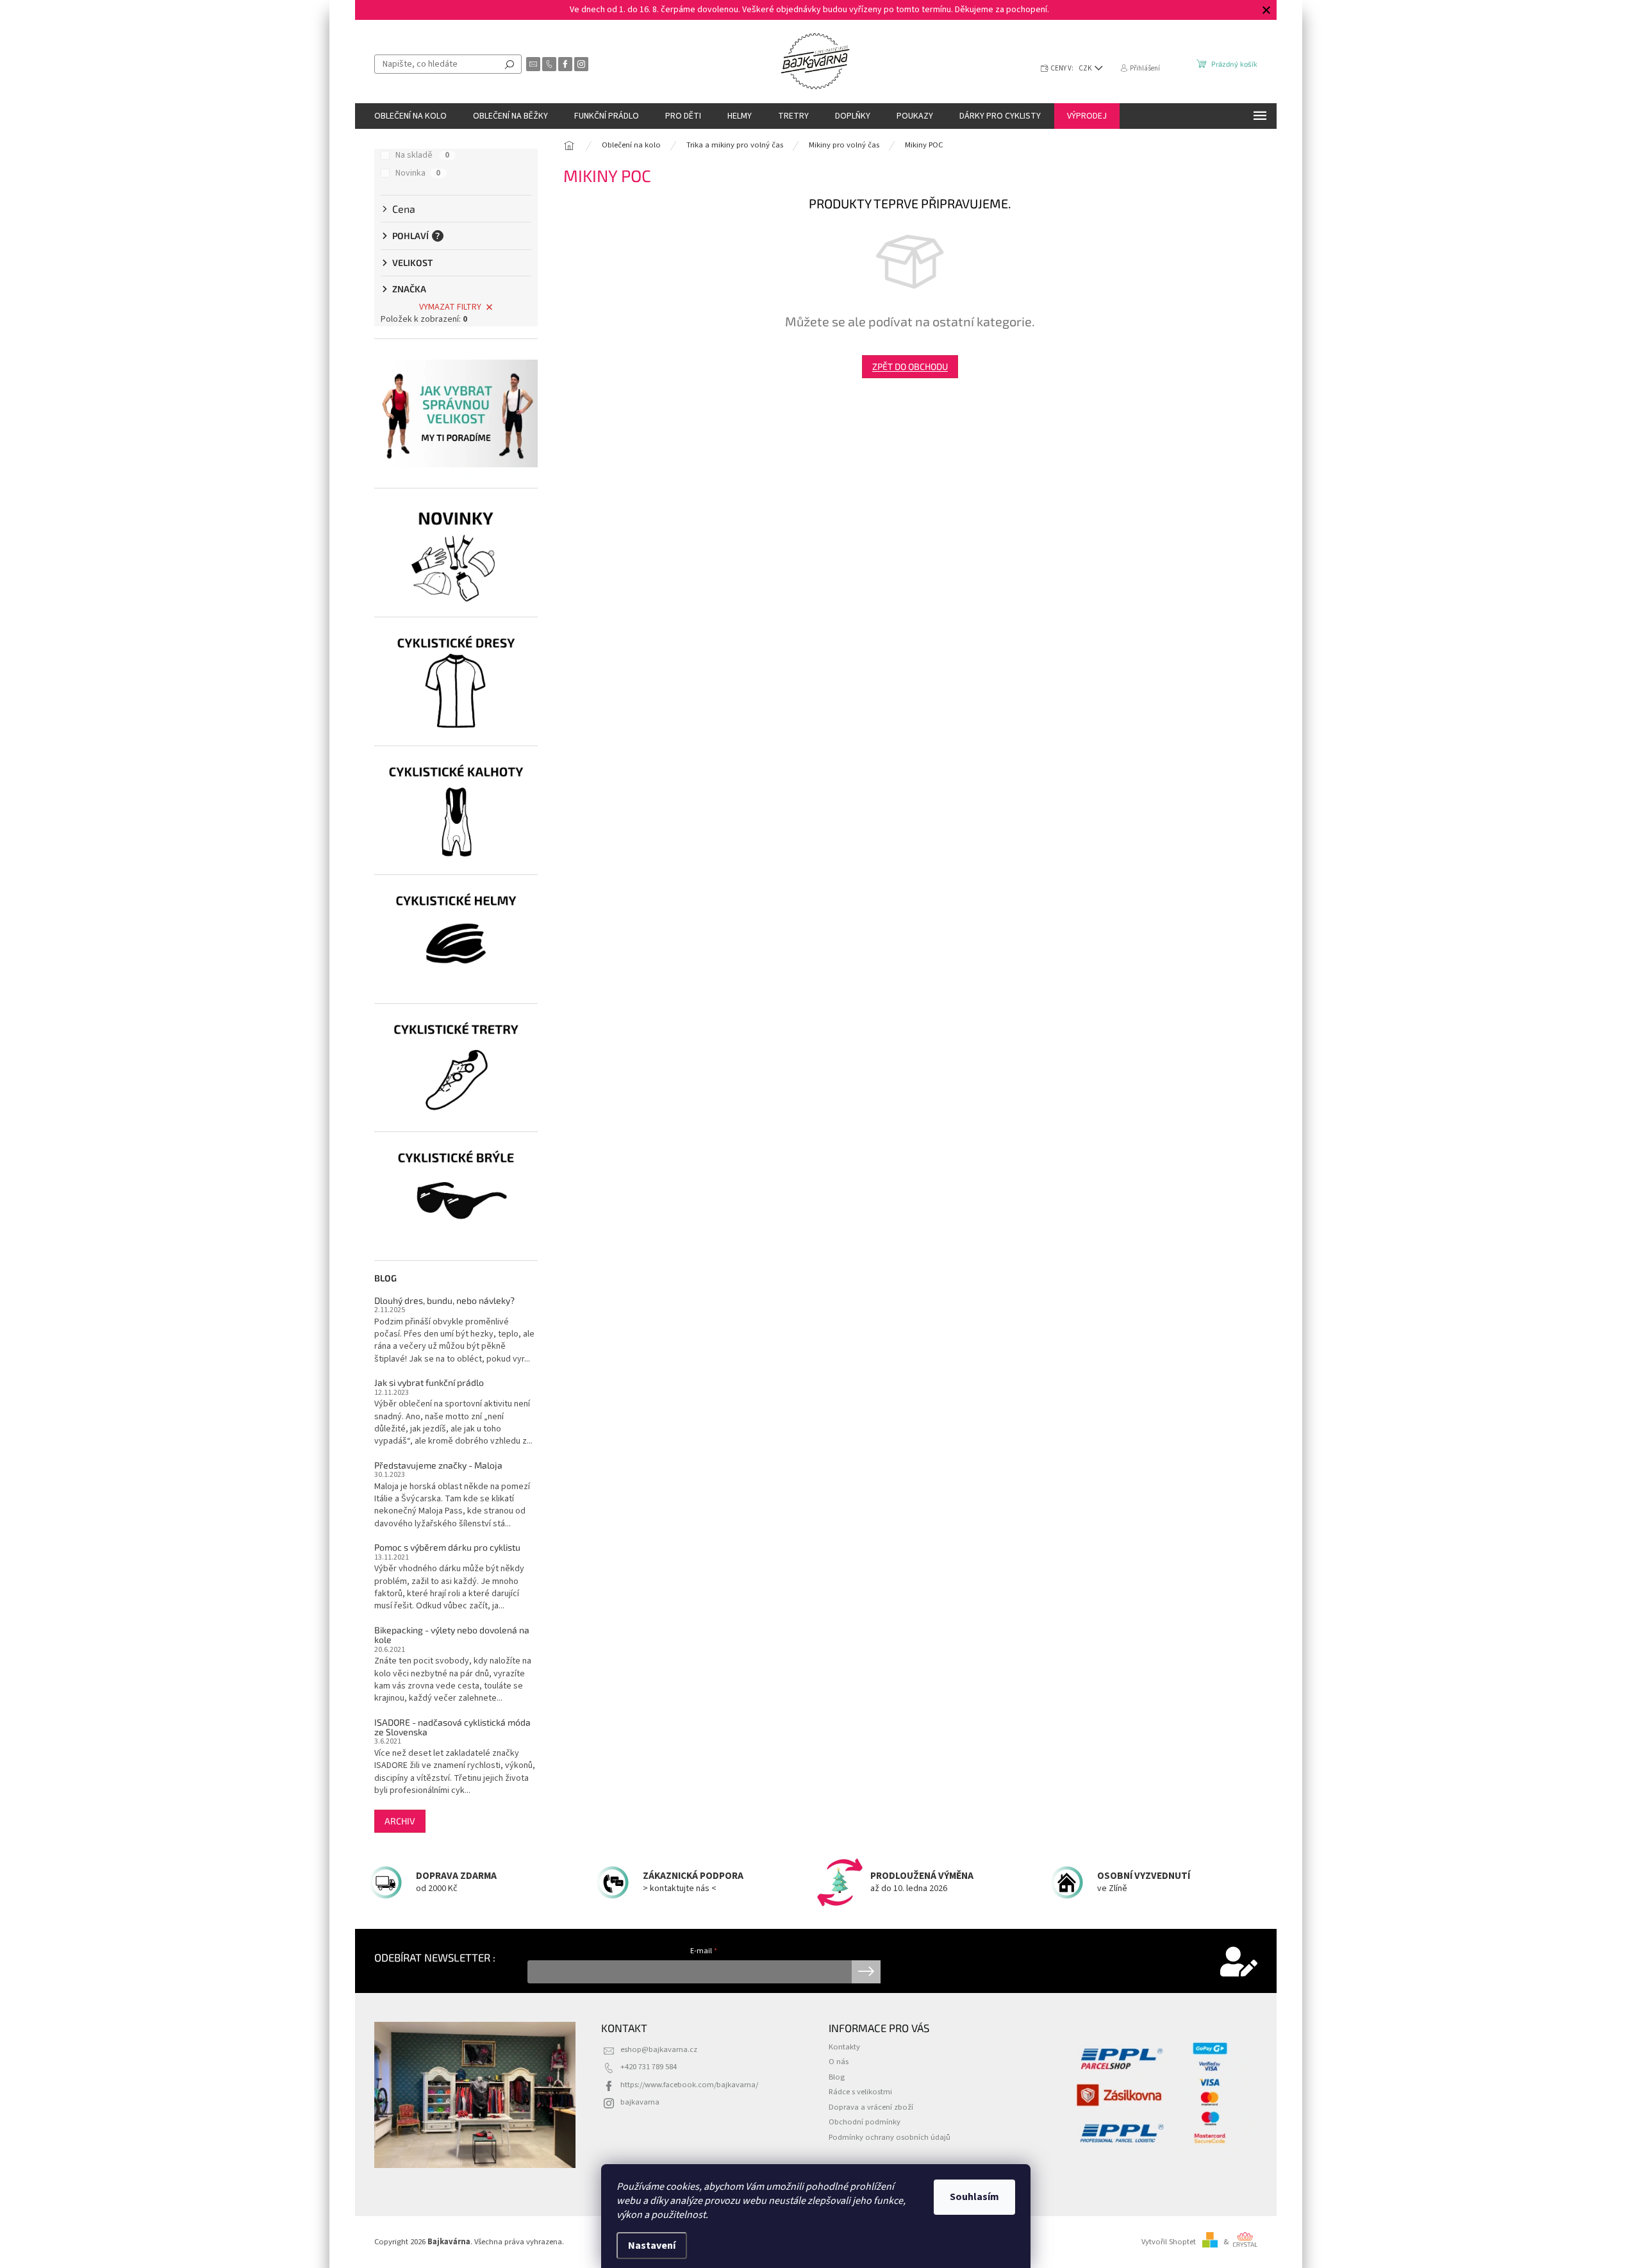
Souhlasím (974, 2197)
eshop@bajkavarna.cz (659, 2049)
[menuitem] (410, 116)
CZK (1086, 68)
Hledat (509, 64)
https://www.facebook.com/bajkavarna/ (689, 2085)
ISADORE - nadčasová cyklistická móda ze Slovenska (452, 1727)
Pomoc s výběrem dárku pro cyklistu (447, 1547)
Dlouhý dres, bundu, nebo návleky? (444, 1300)
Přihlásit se (866, 1972)
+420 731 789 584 (649, 2067)
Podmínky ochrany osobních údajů (890, 2137)
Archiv (400, 1821)
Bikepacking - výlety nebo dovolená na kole (452, 1635)
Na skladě (422, 155)
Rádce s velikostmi (860, 2092)
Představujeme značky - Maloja (438, 1465)
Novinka (418, 173)
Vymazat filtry (450, 307)
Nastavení (652, 2246)
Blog (837, 2077)
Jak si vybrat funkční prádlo (429, 1382)
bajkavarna (640, 2102)
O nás (839, 2062)
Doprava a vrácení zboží (871, 2107)
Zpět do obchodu (910, 366)
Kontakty (844, 2047)
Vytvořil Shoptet (1169, 2242)
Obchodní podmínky (865, 2122)
